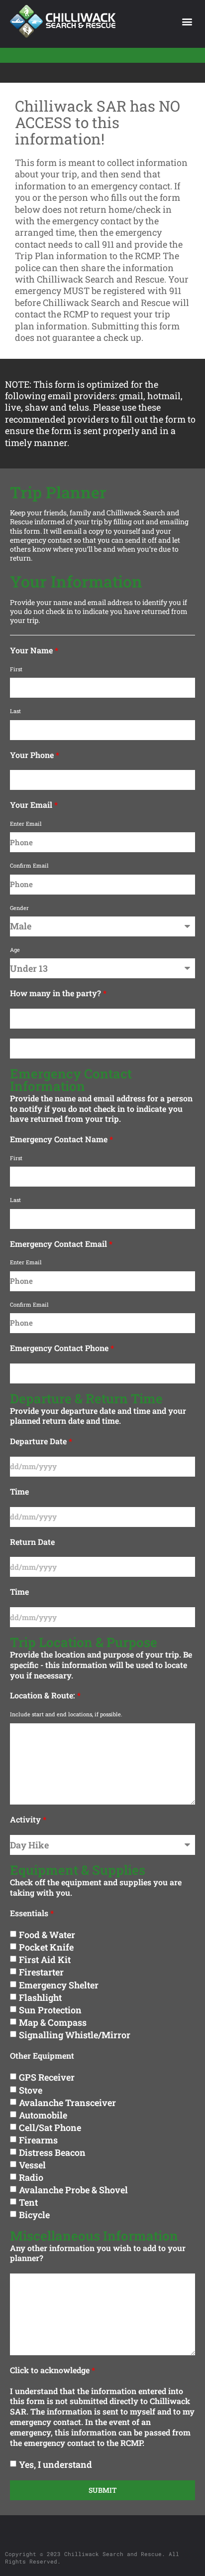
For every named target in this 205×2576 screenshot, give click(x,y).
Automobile (43, 2115)
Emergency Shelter (59, 1984)
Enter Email (26, 824)
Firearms (38, 2139)
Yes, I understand (55, 2464)
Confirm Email (29, 866)
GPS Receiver (47, 2077)
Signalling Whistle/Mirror (75, 2034)
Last (15, 711)
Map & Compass (53, 2022)
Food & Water (47, 1935)
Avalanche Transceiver (67, 2102)
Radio (31, 2177)
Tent (28, 2202)
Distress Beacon (52, 2152)
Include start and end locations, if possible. (66, 1714)
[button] (187, 22)
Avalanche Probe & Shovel (73, 2189)
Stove (31, 2090)
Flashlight (40, 1997)
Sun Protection (50, 2009)
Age (15, 950)
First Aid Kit (45, 1960)
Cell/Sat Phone (50, 2127)
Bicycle (34, 2214)
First (16, 669)
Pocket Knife (46, 1947)
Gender (19, 908)
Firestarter (41, 1972)
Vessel (32, 2164)
